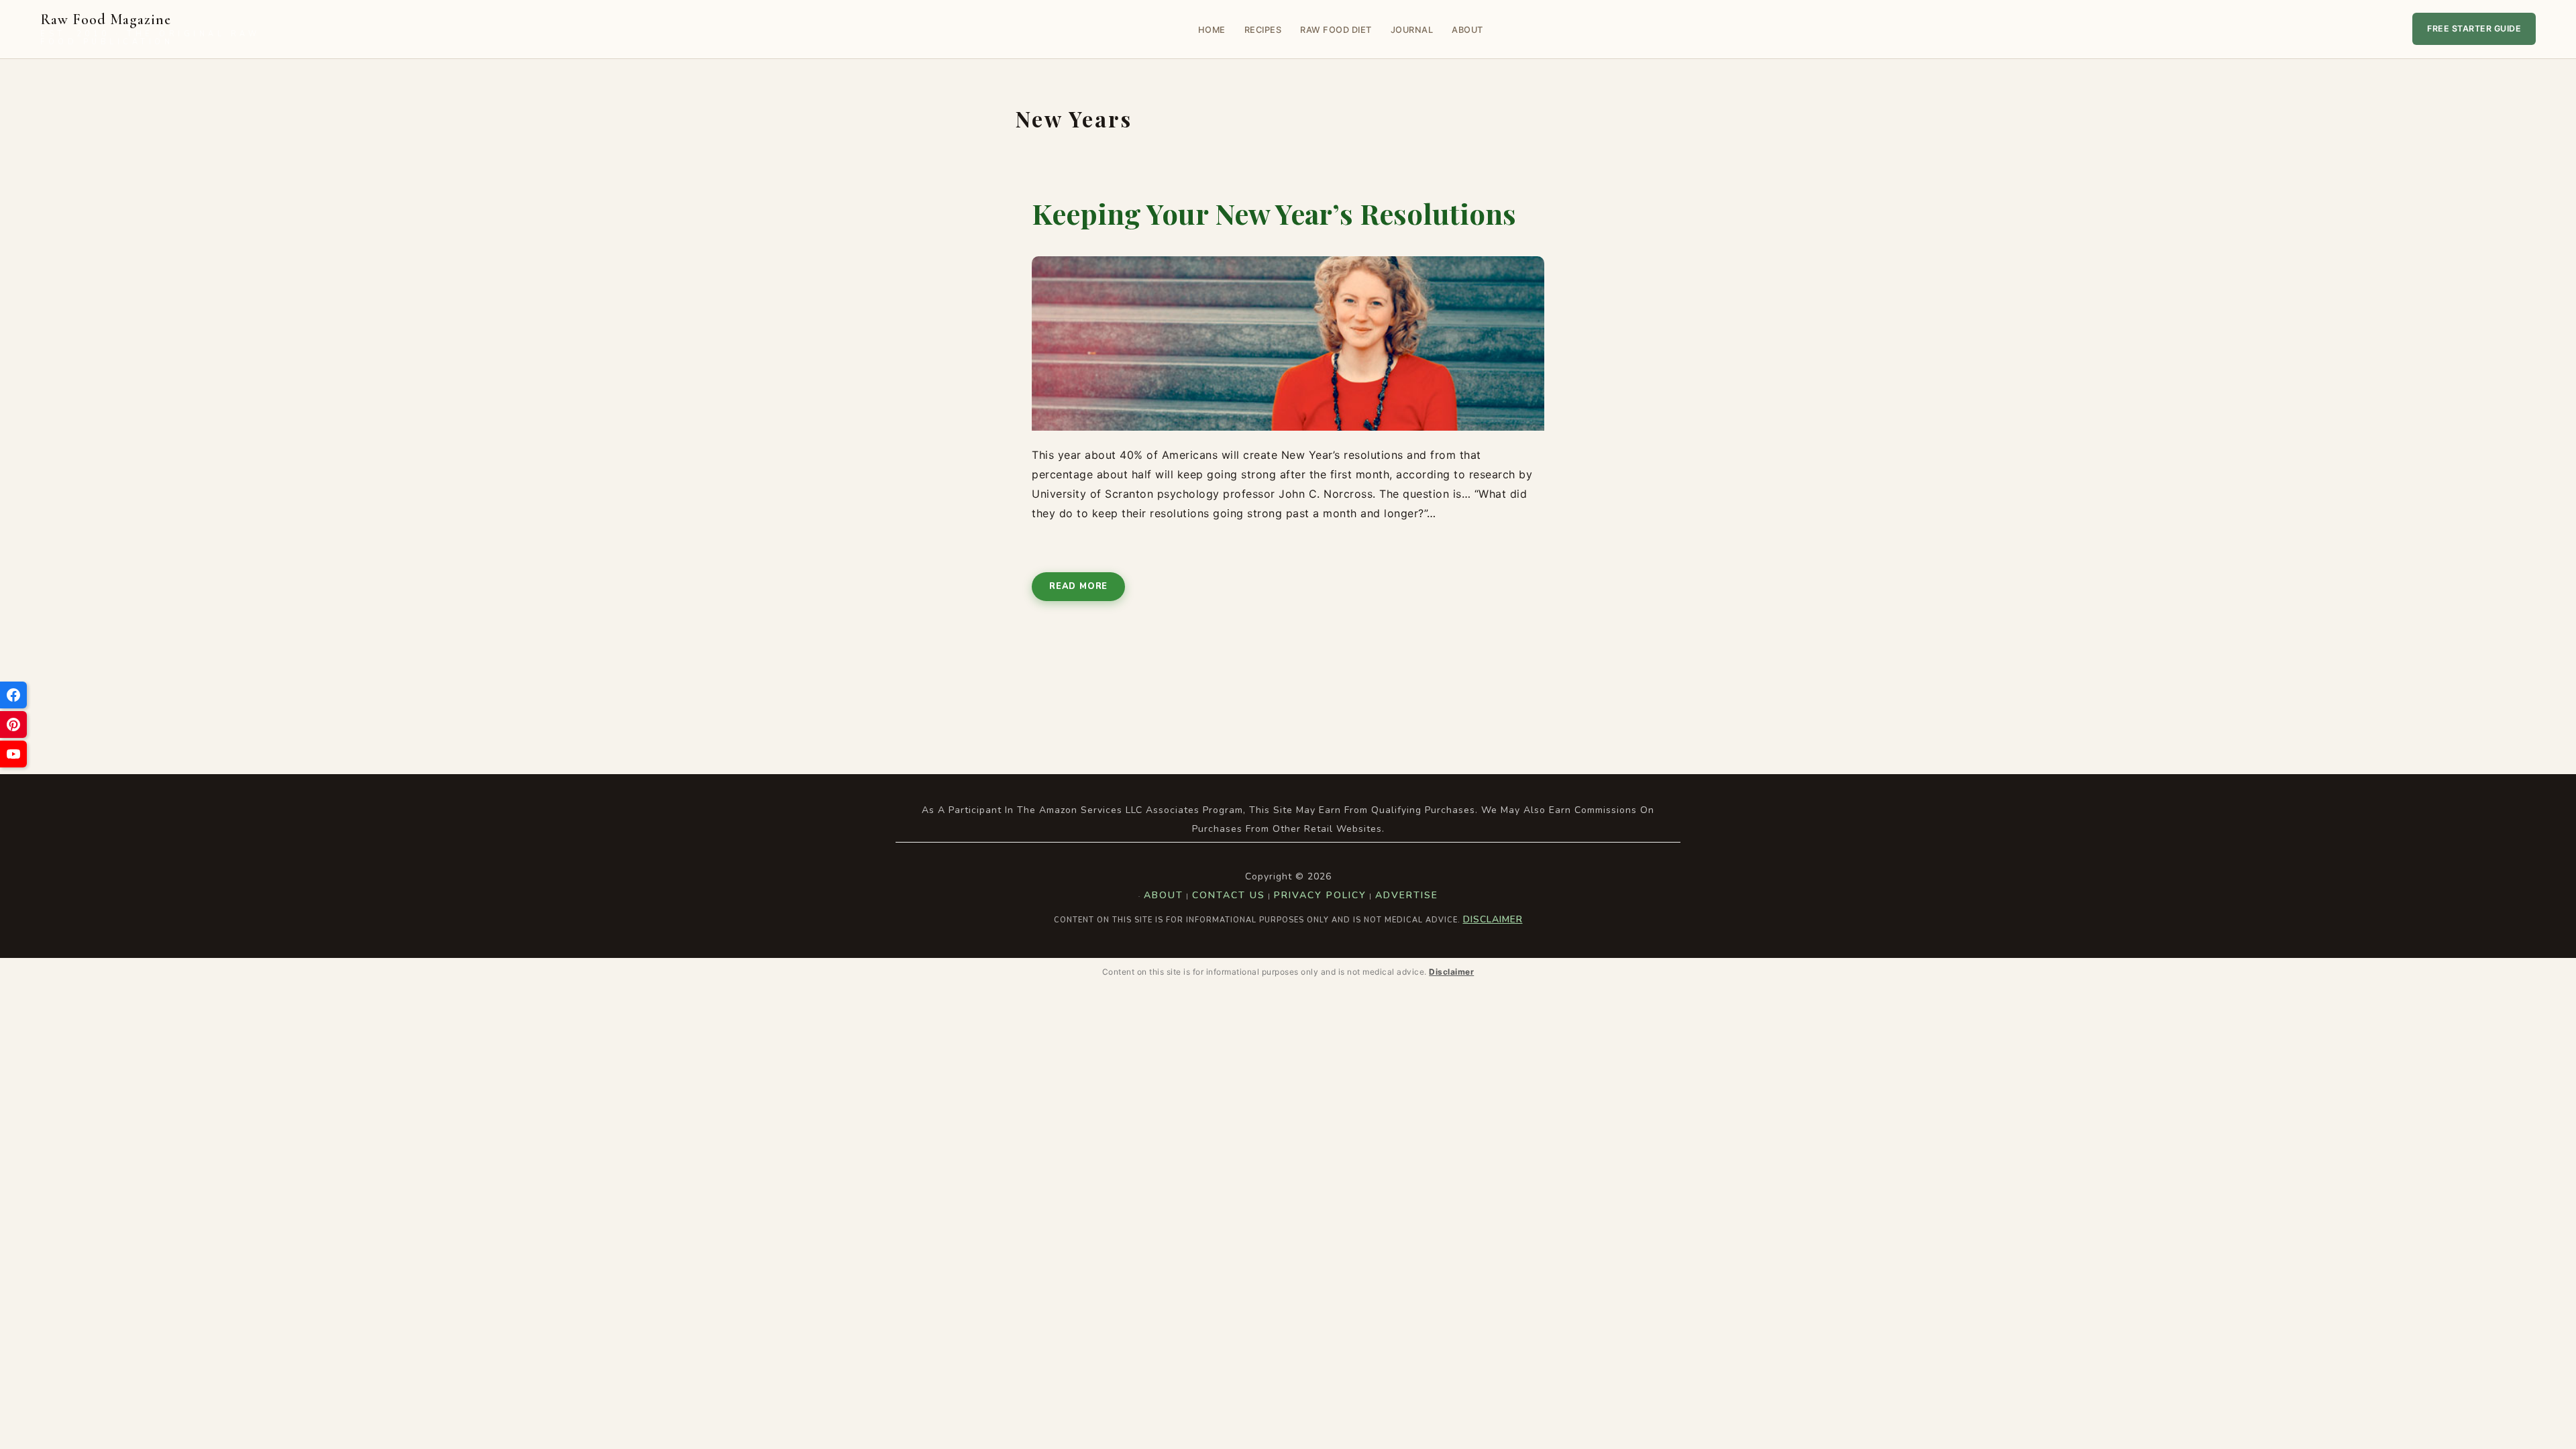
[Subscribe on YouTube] (13, 754)
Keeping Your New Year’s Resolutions (1274, 213)
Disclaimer (1493, 919)
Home (1212, 30)
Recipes (1263, 30)
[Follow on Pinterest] (13, 724)
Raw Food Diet (1336, 30)
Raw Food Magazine (150, 29)
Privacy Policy (1320, 895)
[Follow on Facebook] (13, 695)
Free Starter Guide (2474, 29)
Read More (1078, 586)
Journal (1412, 30)
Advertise (1407, 895)
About (1467, 30)
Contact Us (1229, 895)
